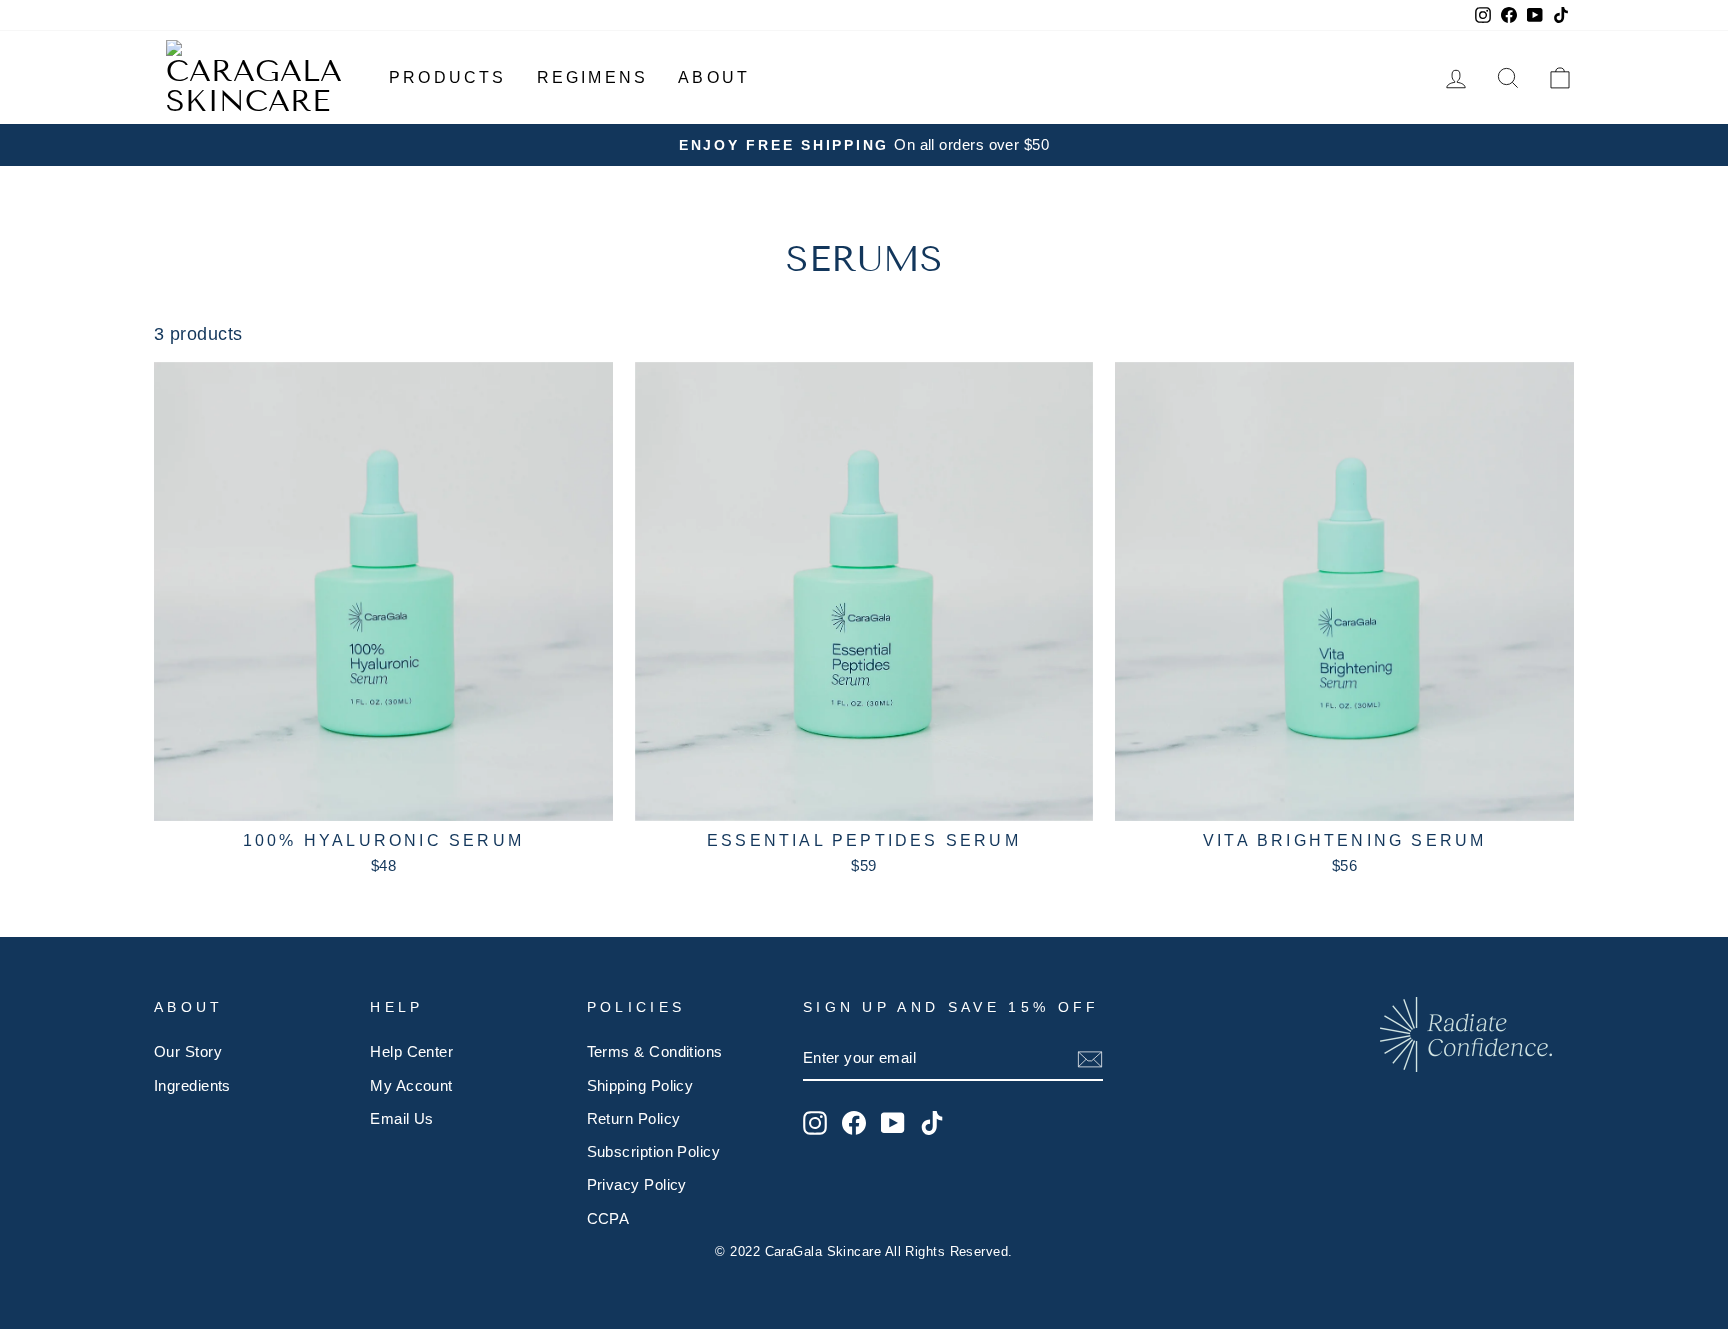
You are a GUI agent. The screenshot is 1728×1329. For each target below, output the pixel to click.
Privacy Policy (637, 1184)
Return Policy (634, 1118)
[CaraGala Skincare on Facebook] (854, 1123)
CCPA (608, 1218)
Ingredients (192, 1085)
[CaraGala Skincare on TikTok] (932, 1123)
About (714, 77)
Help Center (411, 1051)
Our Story (188, 1051)
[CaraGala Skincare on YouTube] (893, 1123)
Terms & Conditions (655, 1051)
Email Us (402, 1118)
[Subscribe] (1090, 1059)
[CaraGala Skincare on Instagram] (815, 1123)
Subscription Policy (654, 1151)
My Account (411, 1085)
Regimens (593, 77)
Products (448, 77)
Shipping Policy (640, 1085)
